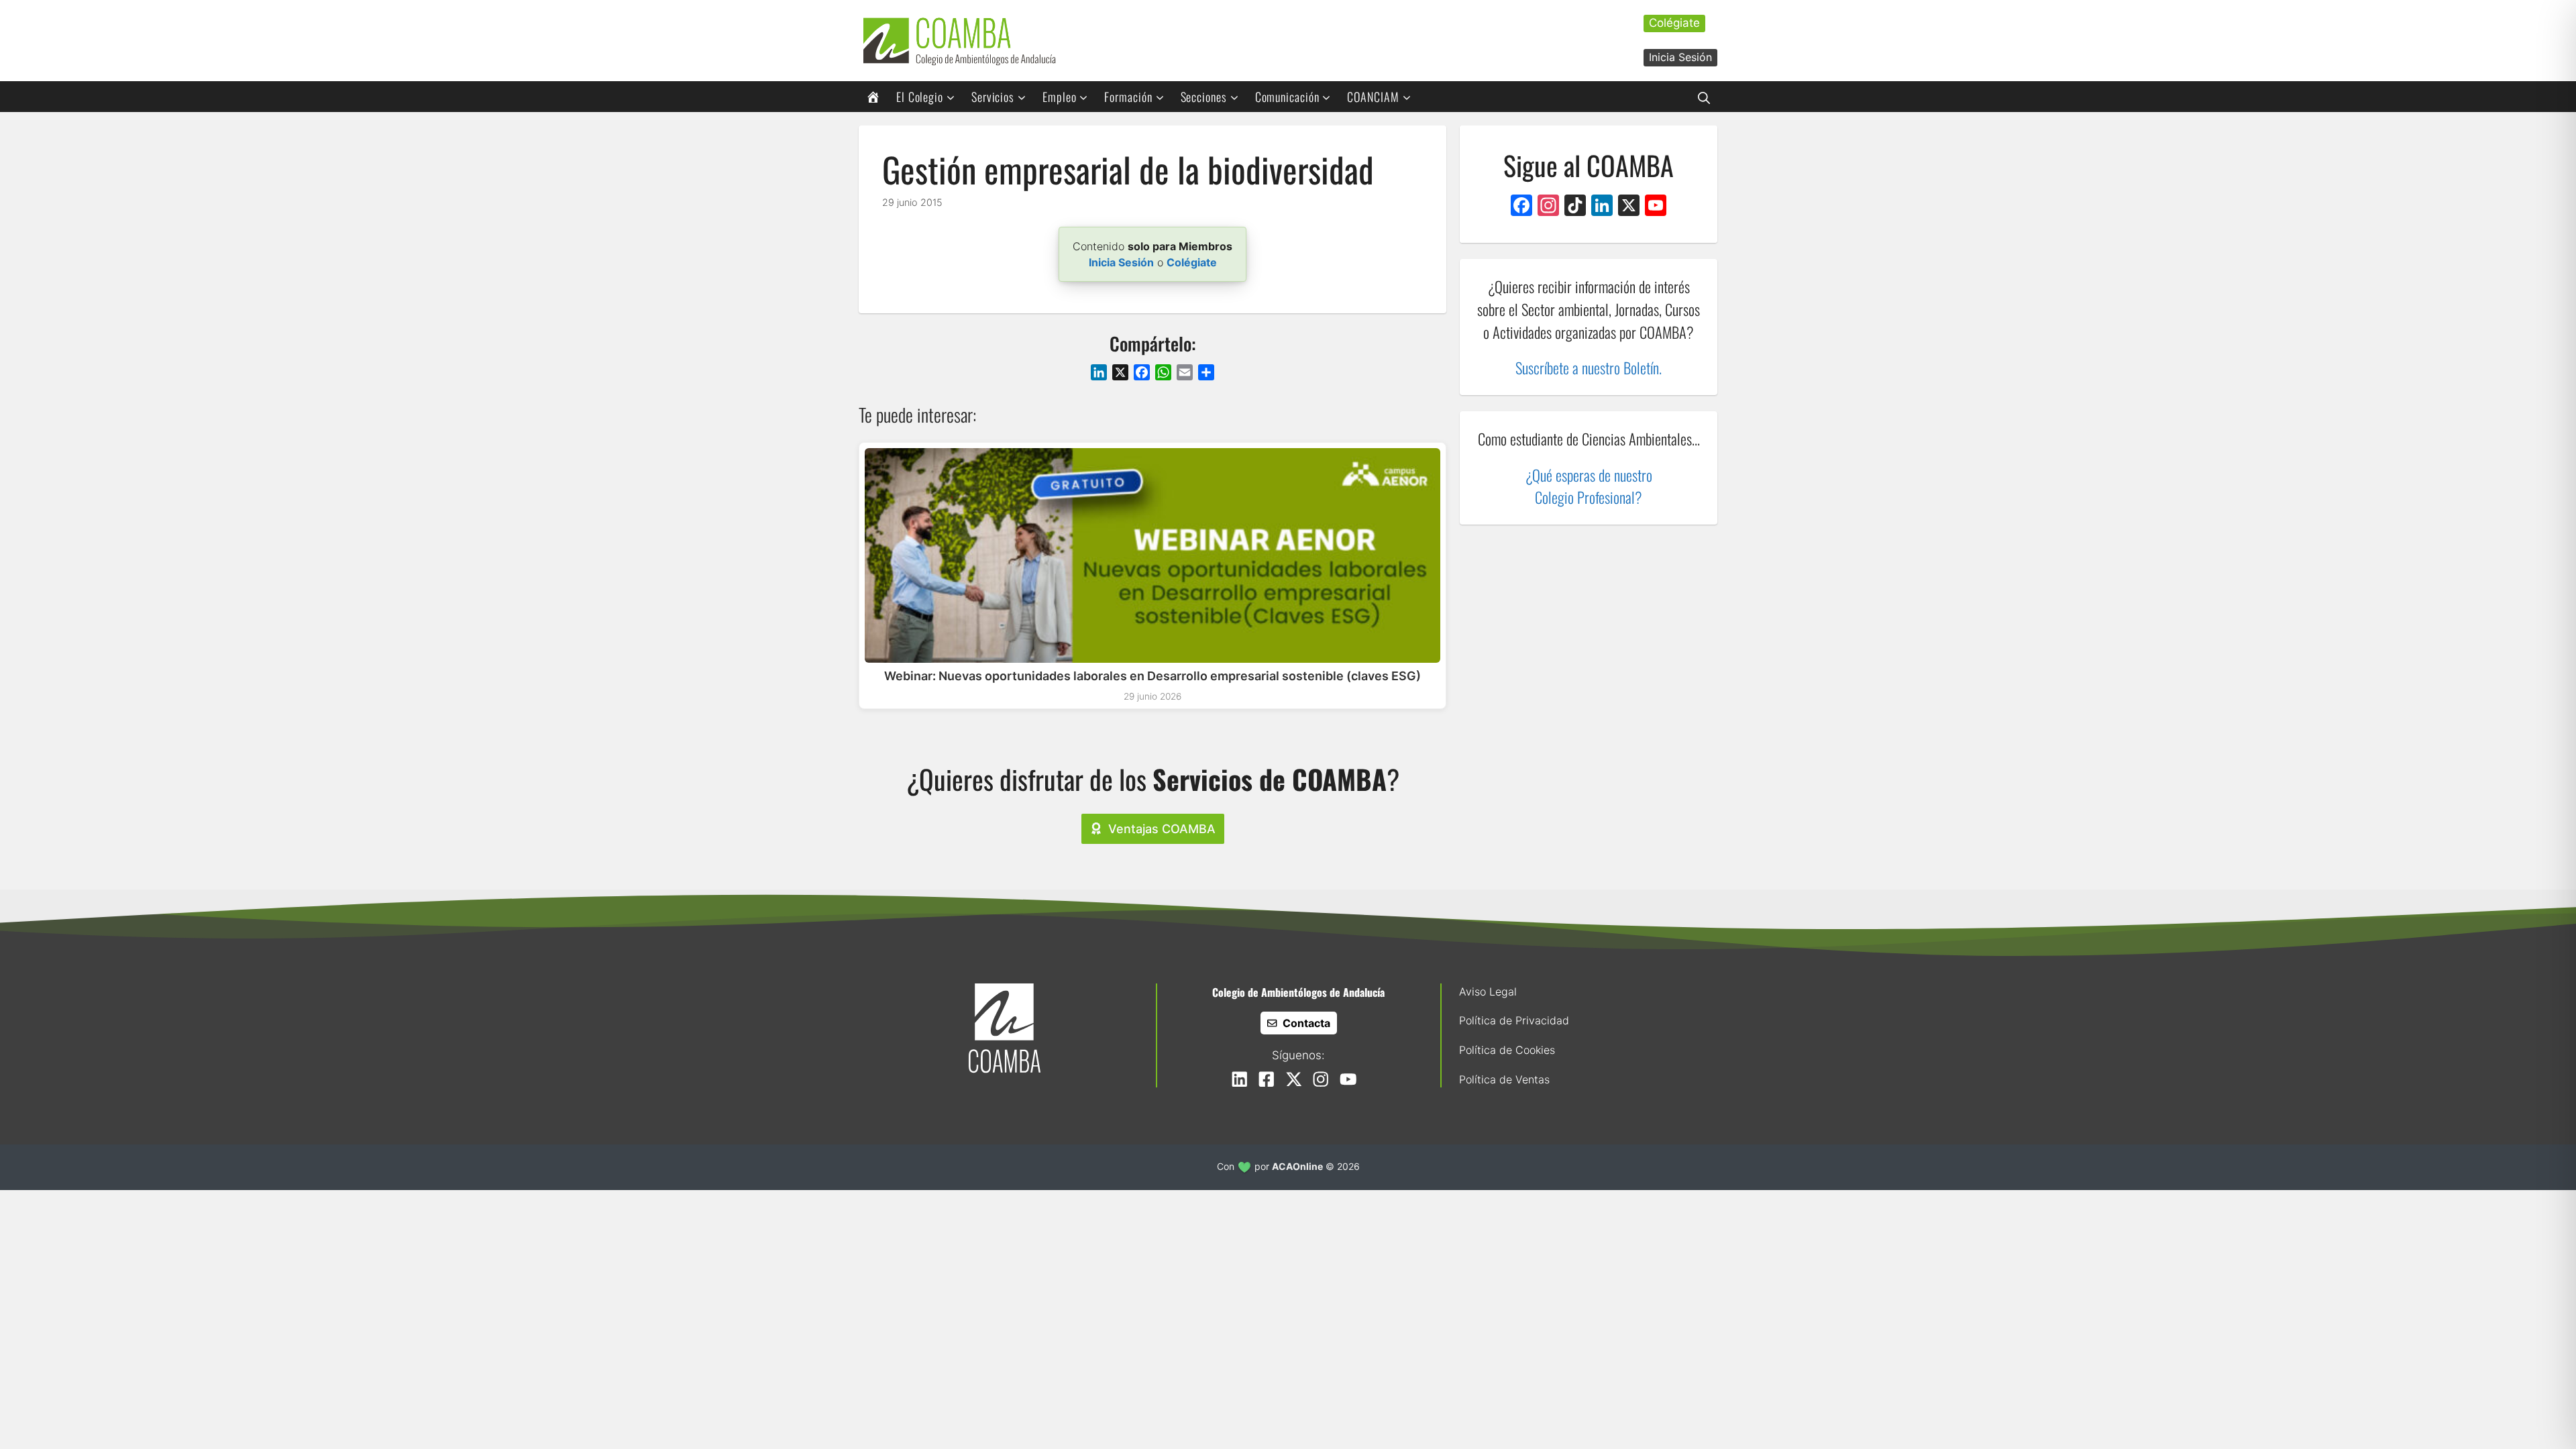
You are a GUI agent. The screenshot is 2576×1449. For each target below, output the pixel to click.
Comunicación (1287, 97)
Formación (1128, 97)
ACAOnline (1297, 1166)
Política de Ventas (1504, 1079)
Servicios (993, 97)
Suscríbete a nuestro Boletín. (1589, 367)
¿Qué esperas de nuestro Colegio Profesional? (1589, 486)
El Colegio (920, 97)
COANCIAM (1373, 97)
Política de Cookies (1507, 1050)
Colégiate (1674, 23)
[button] (1704, 97)
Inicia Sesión (1680, 57)
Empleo (1059, 97)
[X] (1629, 207)
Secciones (1204, 97)
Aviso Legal (1488, 991)
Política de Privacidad (1514, 1020)
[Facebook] (1521, 207)
